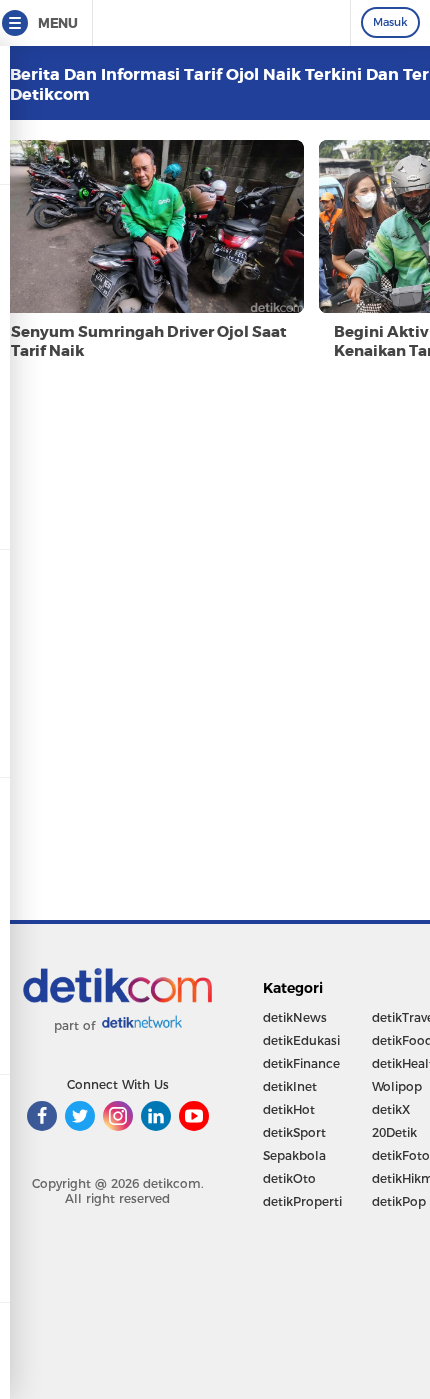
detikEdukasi (301, 1040)
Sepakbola (294, 1155)
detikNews (295, 1017)
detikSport (294, 1132)
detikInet (290, 1086)
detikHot (289, 1109)
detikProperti (302, 1201)
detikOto (289, 1178)
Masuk (390, 22)
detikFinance (301, 1063)
